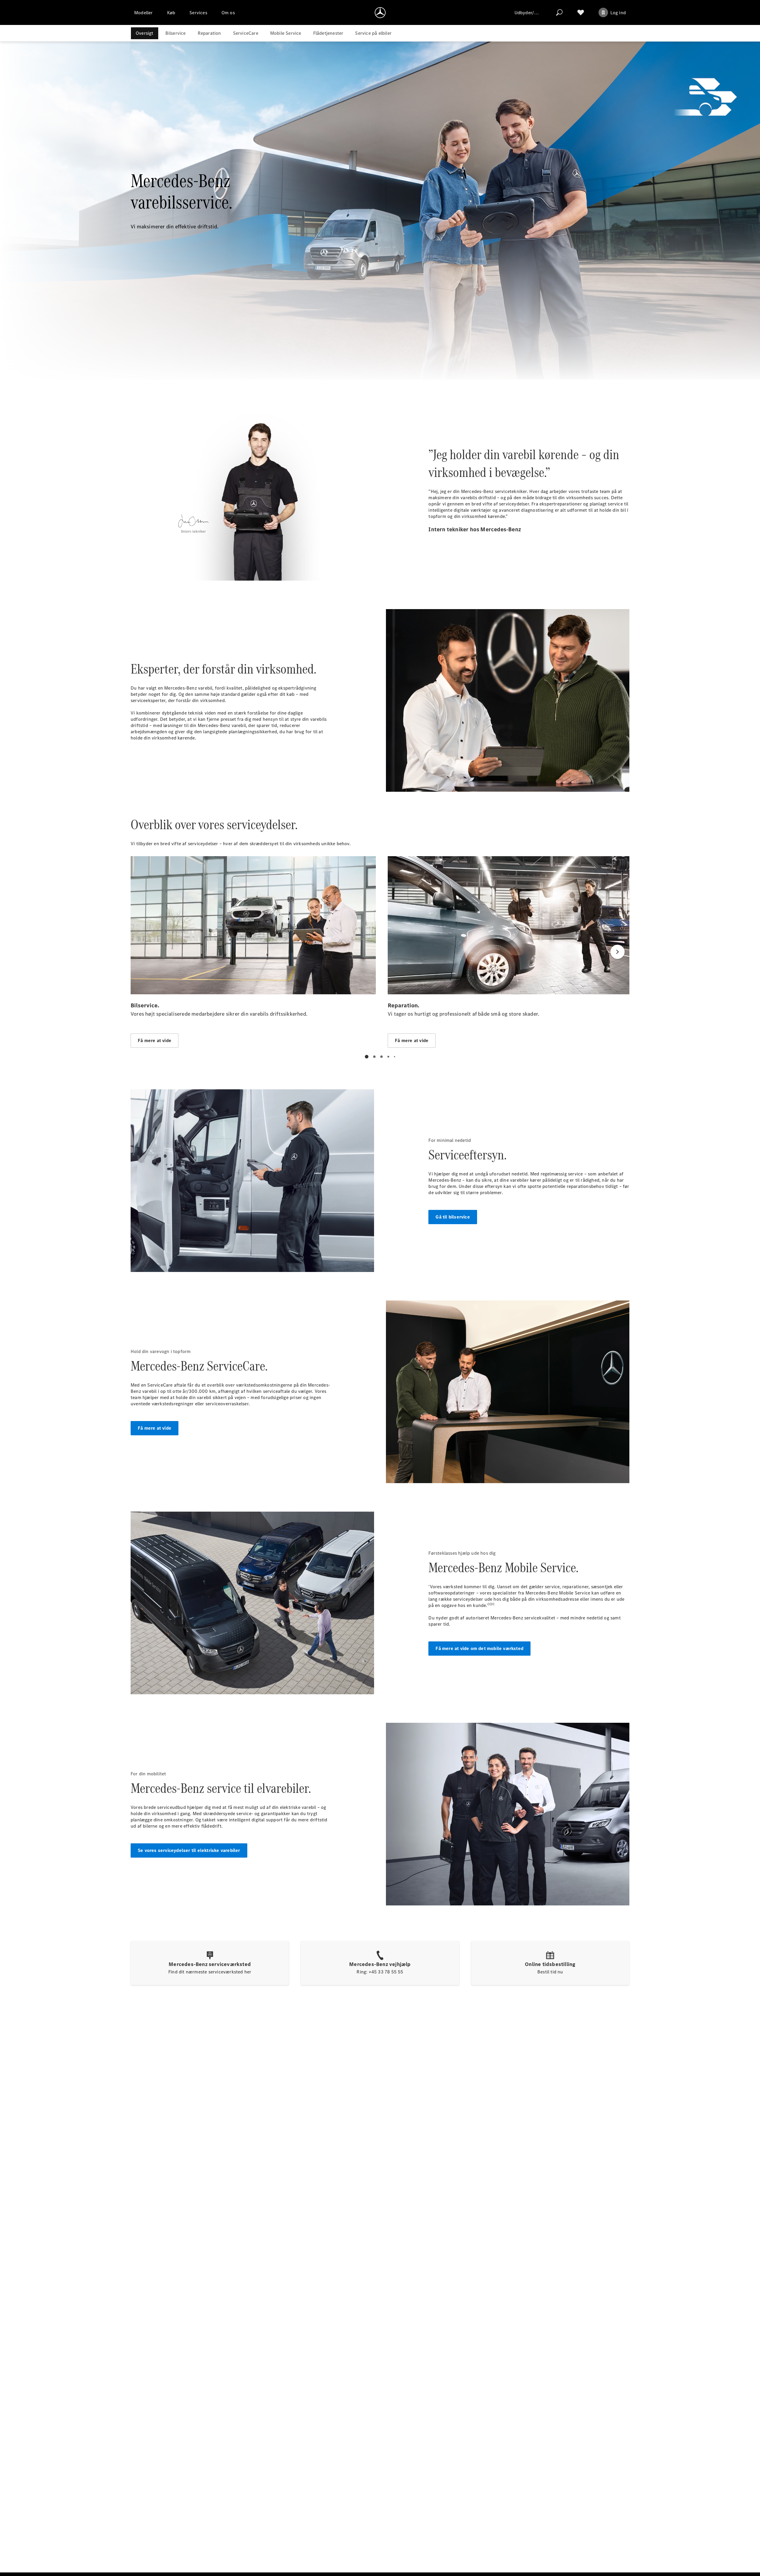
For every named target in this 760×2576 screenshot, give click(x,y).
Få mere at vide (155, 1428)
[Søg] (559, 12)
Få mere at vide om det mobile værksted (479, 1648)
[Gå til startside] (380, 12)
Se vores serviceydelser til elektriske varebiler (189, 1850)
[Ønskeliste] (581, 12)
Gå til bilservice (453, 1217)
